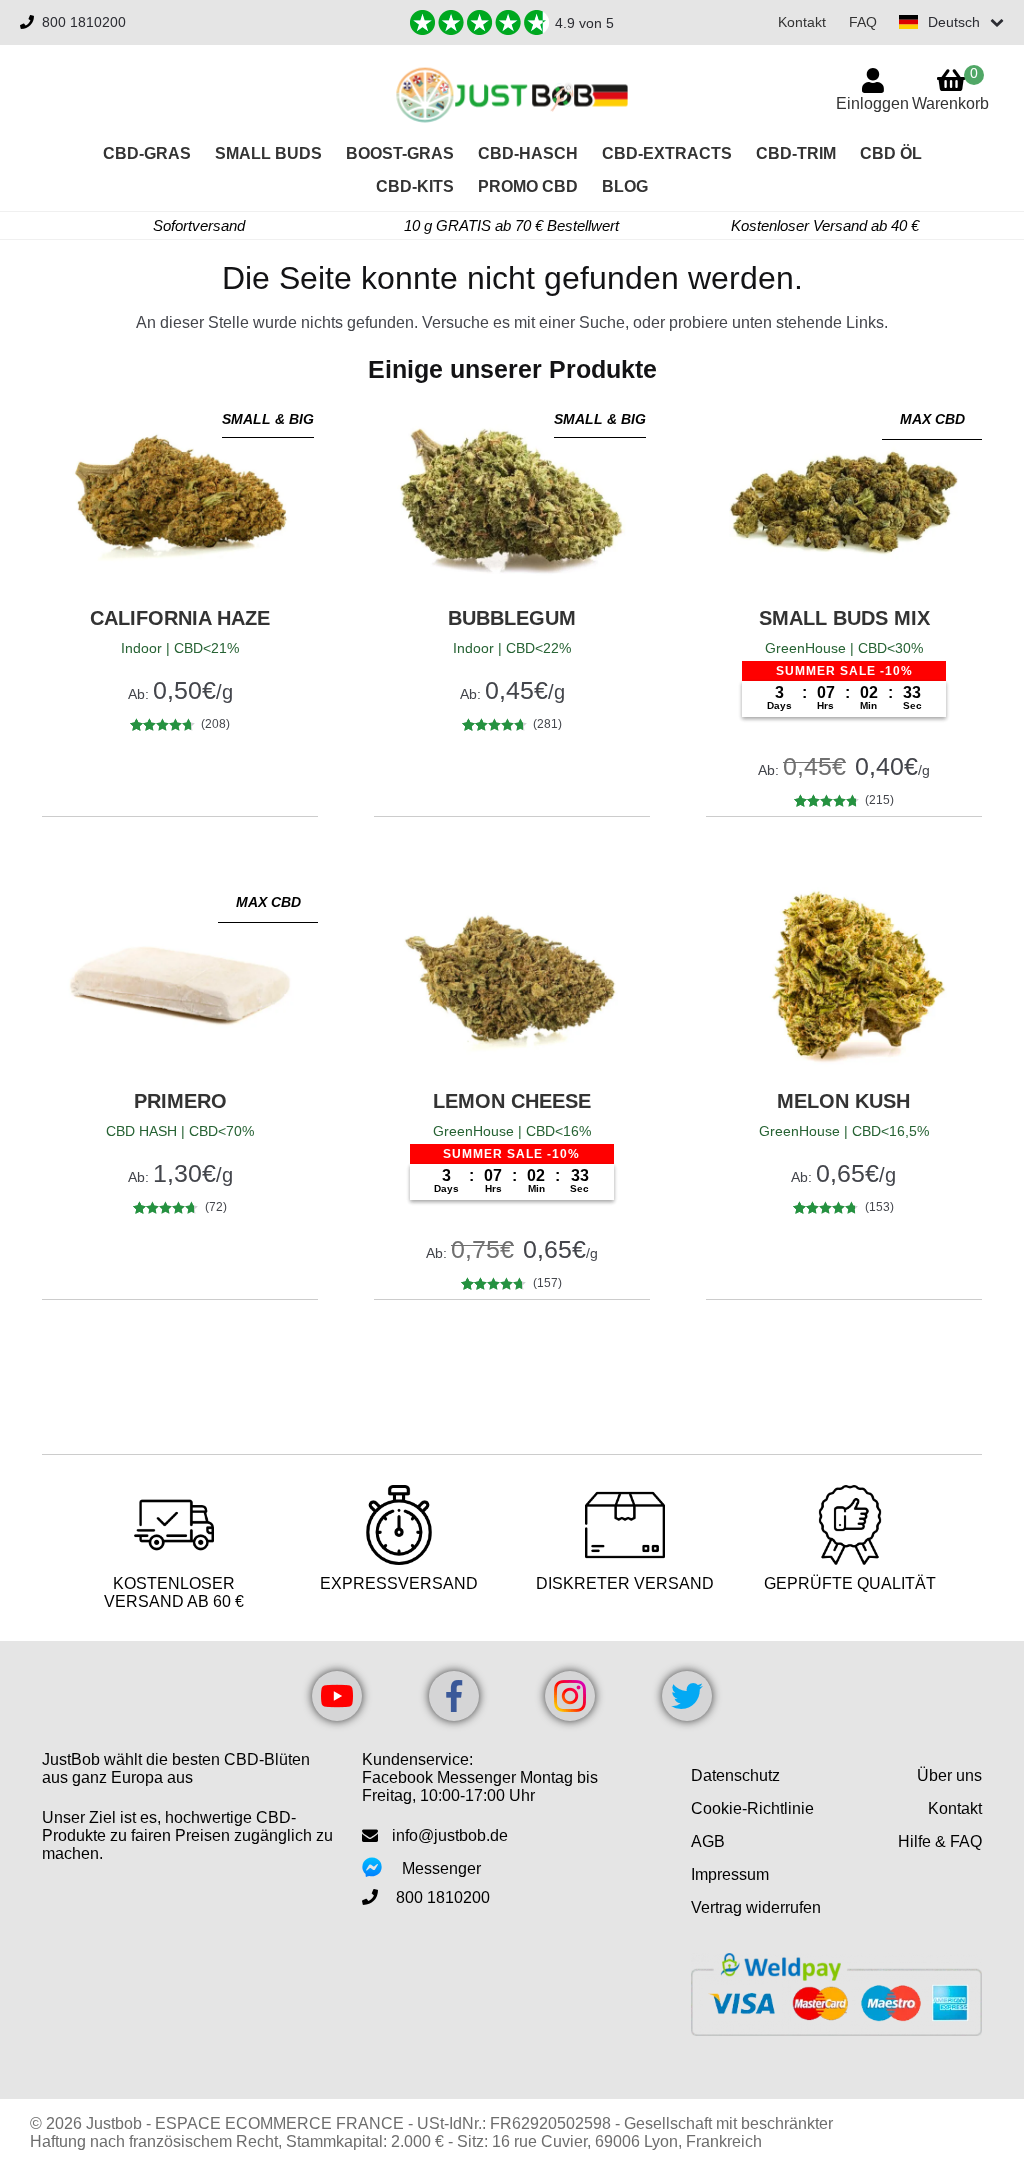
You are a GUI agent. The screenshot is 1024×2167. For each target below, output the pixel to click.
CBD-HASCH (528, 153)
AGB (708, 1841)
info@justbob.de (450, 1835)
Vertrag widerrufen (756, 1907)
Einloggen (872, 103)
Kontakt (802, 22)
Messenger (441, 1868)
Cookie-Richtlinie (752, 1808)
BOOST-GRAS (400, 153)
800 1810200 (84, 22)
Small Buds (268, 153)
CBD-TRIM (796, 153)
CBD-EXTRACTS (667, 153)
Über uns (949, 1775)
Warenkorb (950, 88)
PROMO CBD (528, 186)
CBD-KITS (415, 186)
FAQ (863, 22)
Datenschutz (735, 1775)
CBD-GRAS (147, 153)
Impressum (730, 1874)
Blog (625, 186)
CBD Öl (891, 153)
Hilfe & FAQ (940, 1841)
